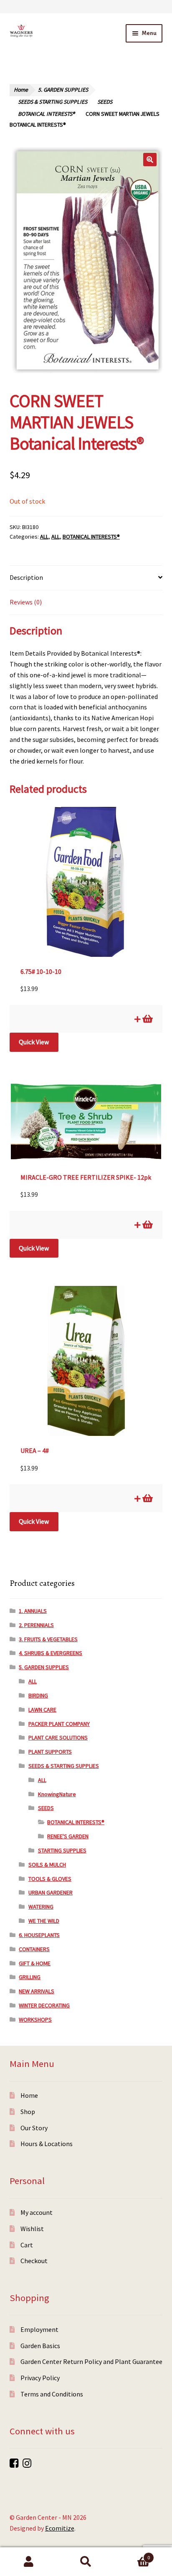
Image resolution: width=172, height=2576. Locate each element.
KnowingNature (57, 1794)
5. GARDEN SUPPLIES (63, 90)
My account (37, 2212)
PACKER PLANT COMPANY (59, 1724)
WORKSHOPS (35, 2019)
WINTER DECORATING (44, 2005)
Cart (27, 2245)
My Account (29, 2562)
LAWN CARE (42, 1710)
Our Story (34, 2128)
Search (86, 2562)
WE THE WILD (44, 1921)
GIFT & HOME (35, 1963)
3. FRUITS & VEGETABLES (48, 1639)
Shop (28, 2112)
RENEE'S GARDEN (68, 1836)
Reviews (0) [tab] (26, 602)
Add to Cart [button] (147, 1019)
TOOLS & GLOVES (50, 1879)
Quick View (34, 1042)
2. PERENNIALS (36, 1625)
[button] (150, 160)
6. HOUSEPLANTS (39, 1935)
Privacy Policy (40, 2378)
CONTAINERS (34, 1949)
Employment (39, 2329)
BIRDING (38, 1695)
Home (21, 90)
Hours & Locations (47, 2144)
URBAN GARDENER (51, 1892)
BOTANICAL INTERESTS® (46, 114)
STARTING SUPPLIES (62, 1850)
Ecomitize (60, 2528)
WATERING (41, 1907)
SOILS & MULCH (47, 1865)
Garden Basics (40, 2346)
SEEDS (105, 102)
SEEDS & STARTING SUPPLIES (53, 102)
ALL (44, 537)
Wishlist (32, 2229)
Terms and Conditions (52, 2394)
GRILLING (30, 1977)
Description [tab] (26, 577)
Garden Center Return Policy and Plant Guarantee (91, 2361)
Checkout (34, 2261)
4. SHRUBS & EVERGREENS (51, 1653)
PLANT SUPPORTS (50, 1752)
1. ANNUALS (33, 1611)
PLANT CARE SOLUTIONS (58, 1737)
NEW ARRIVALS (37, 1991)
